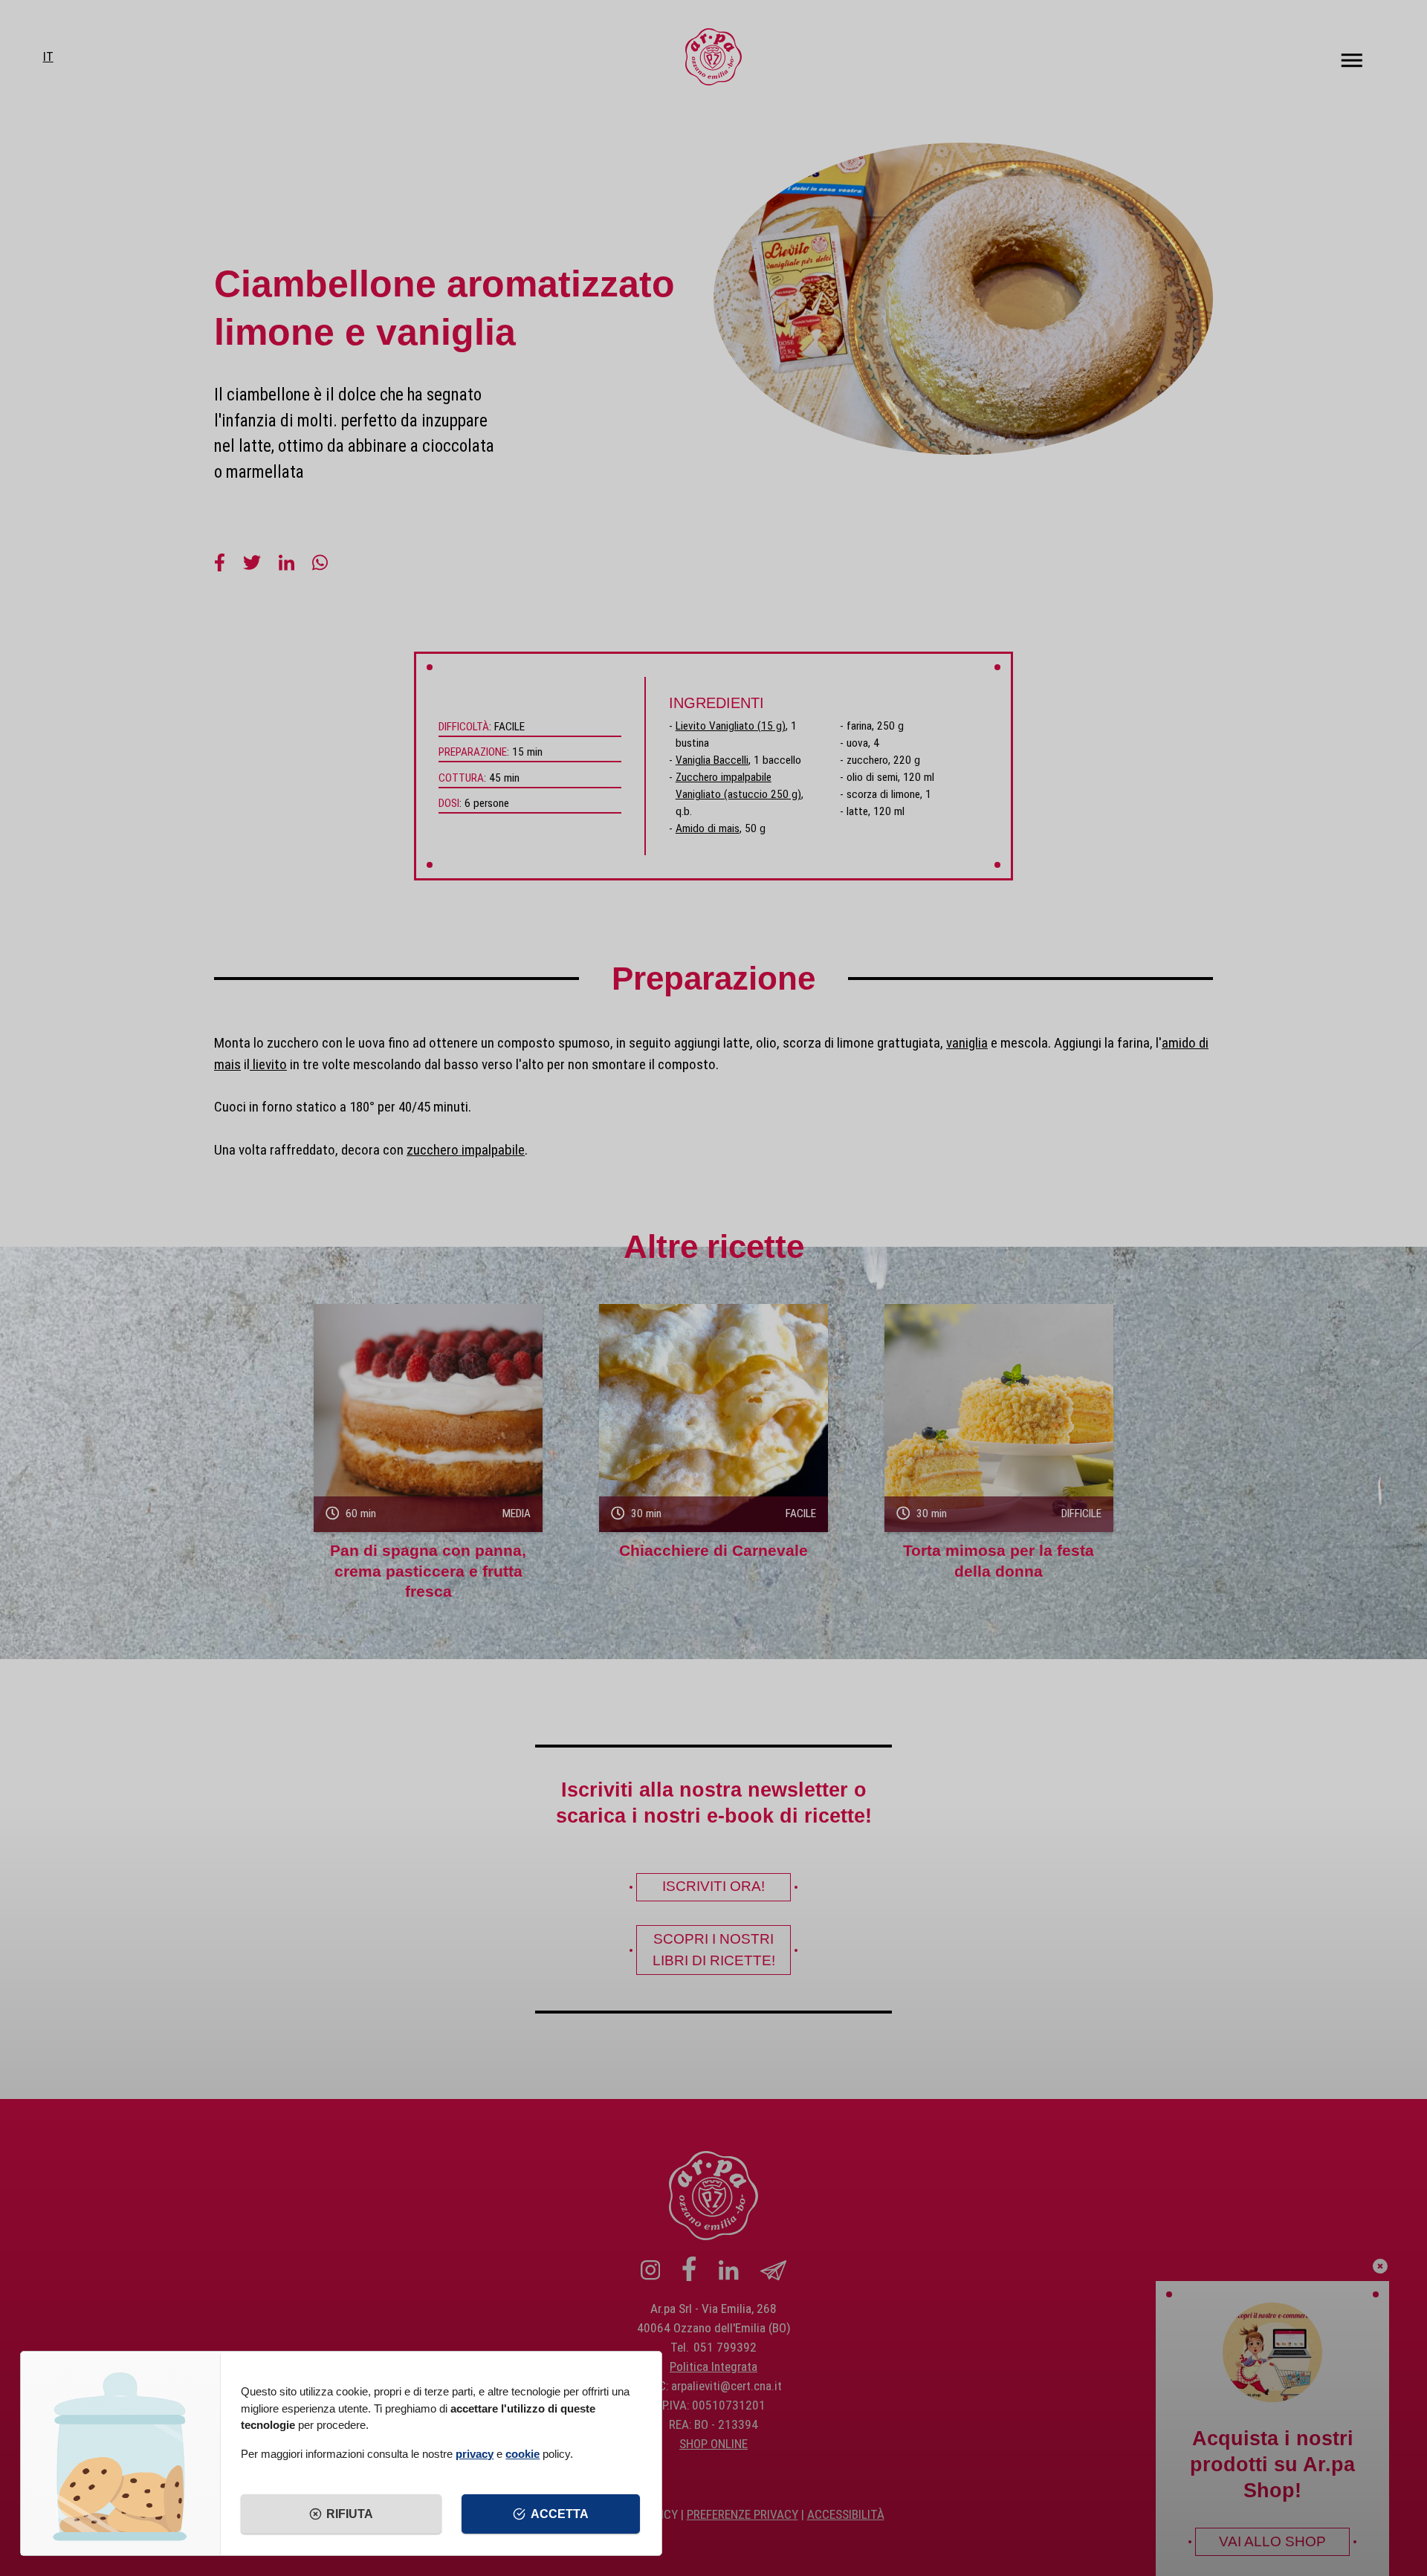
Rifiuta (350, 2514)
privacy (475, 2454)
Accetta (560, 2514)
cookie (522, 2454)
